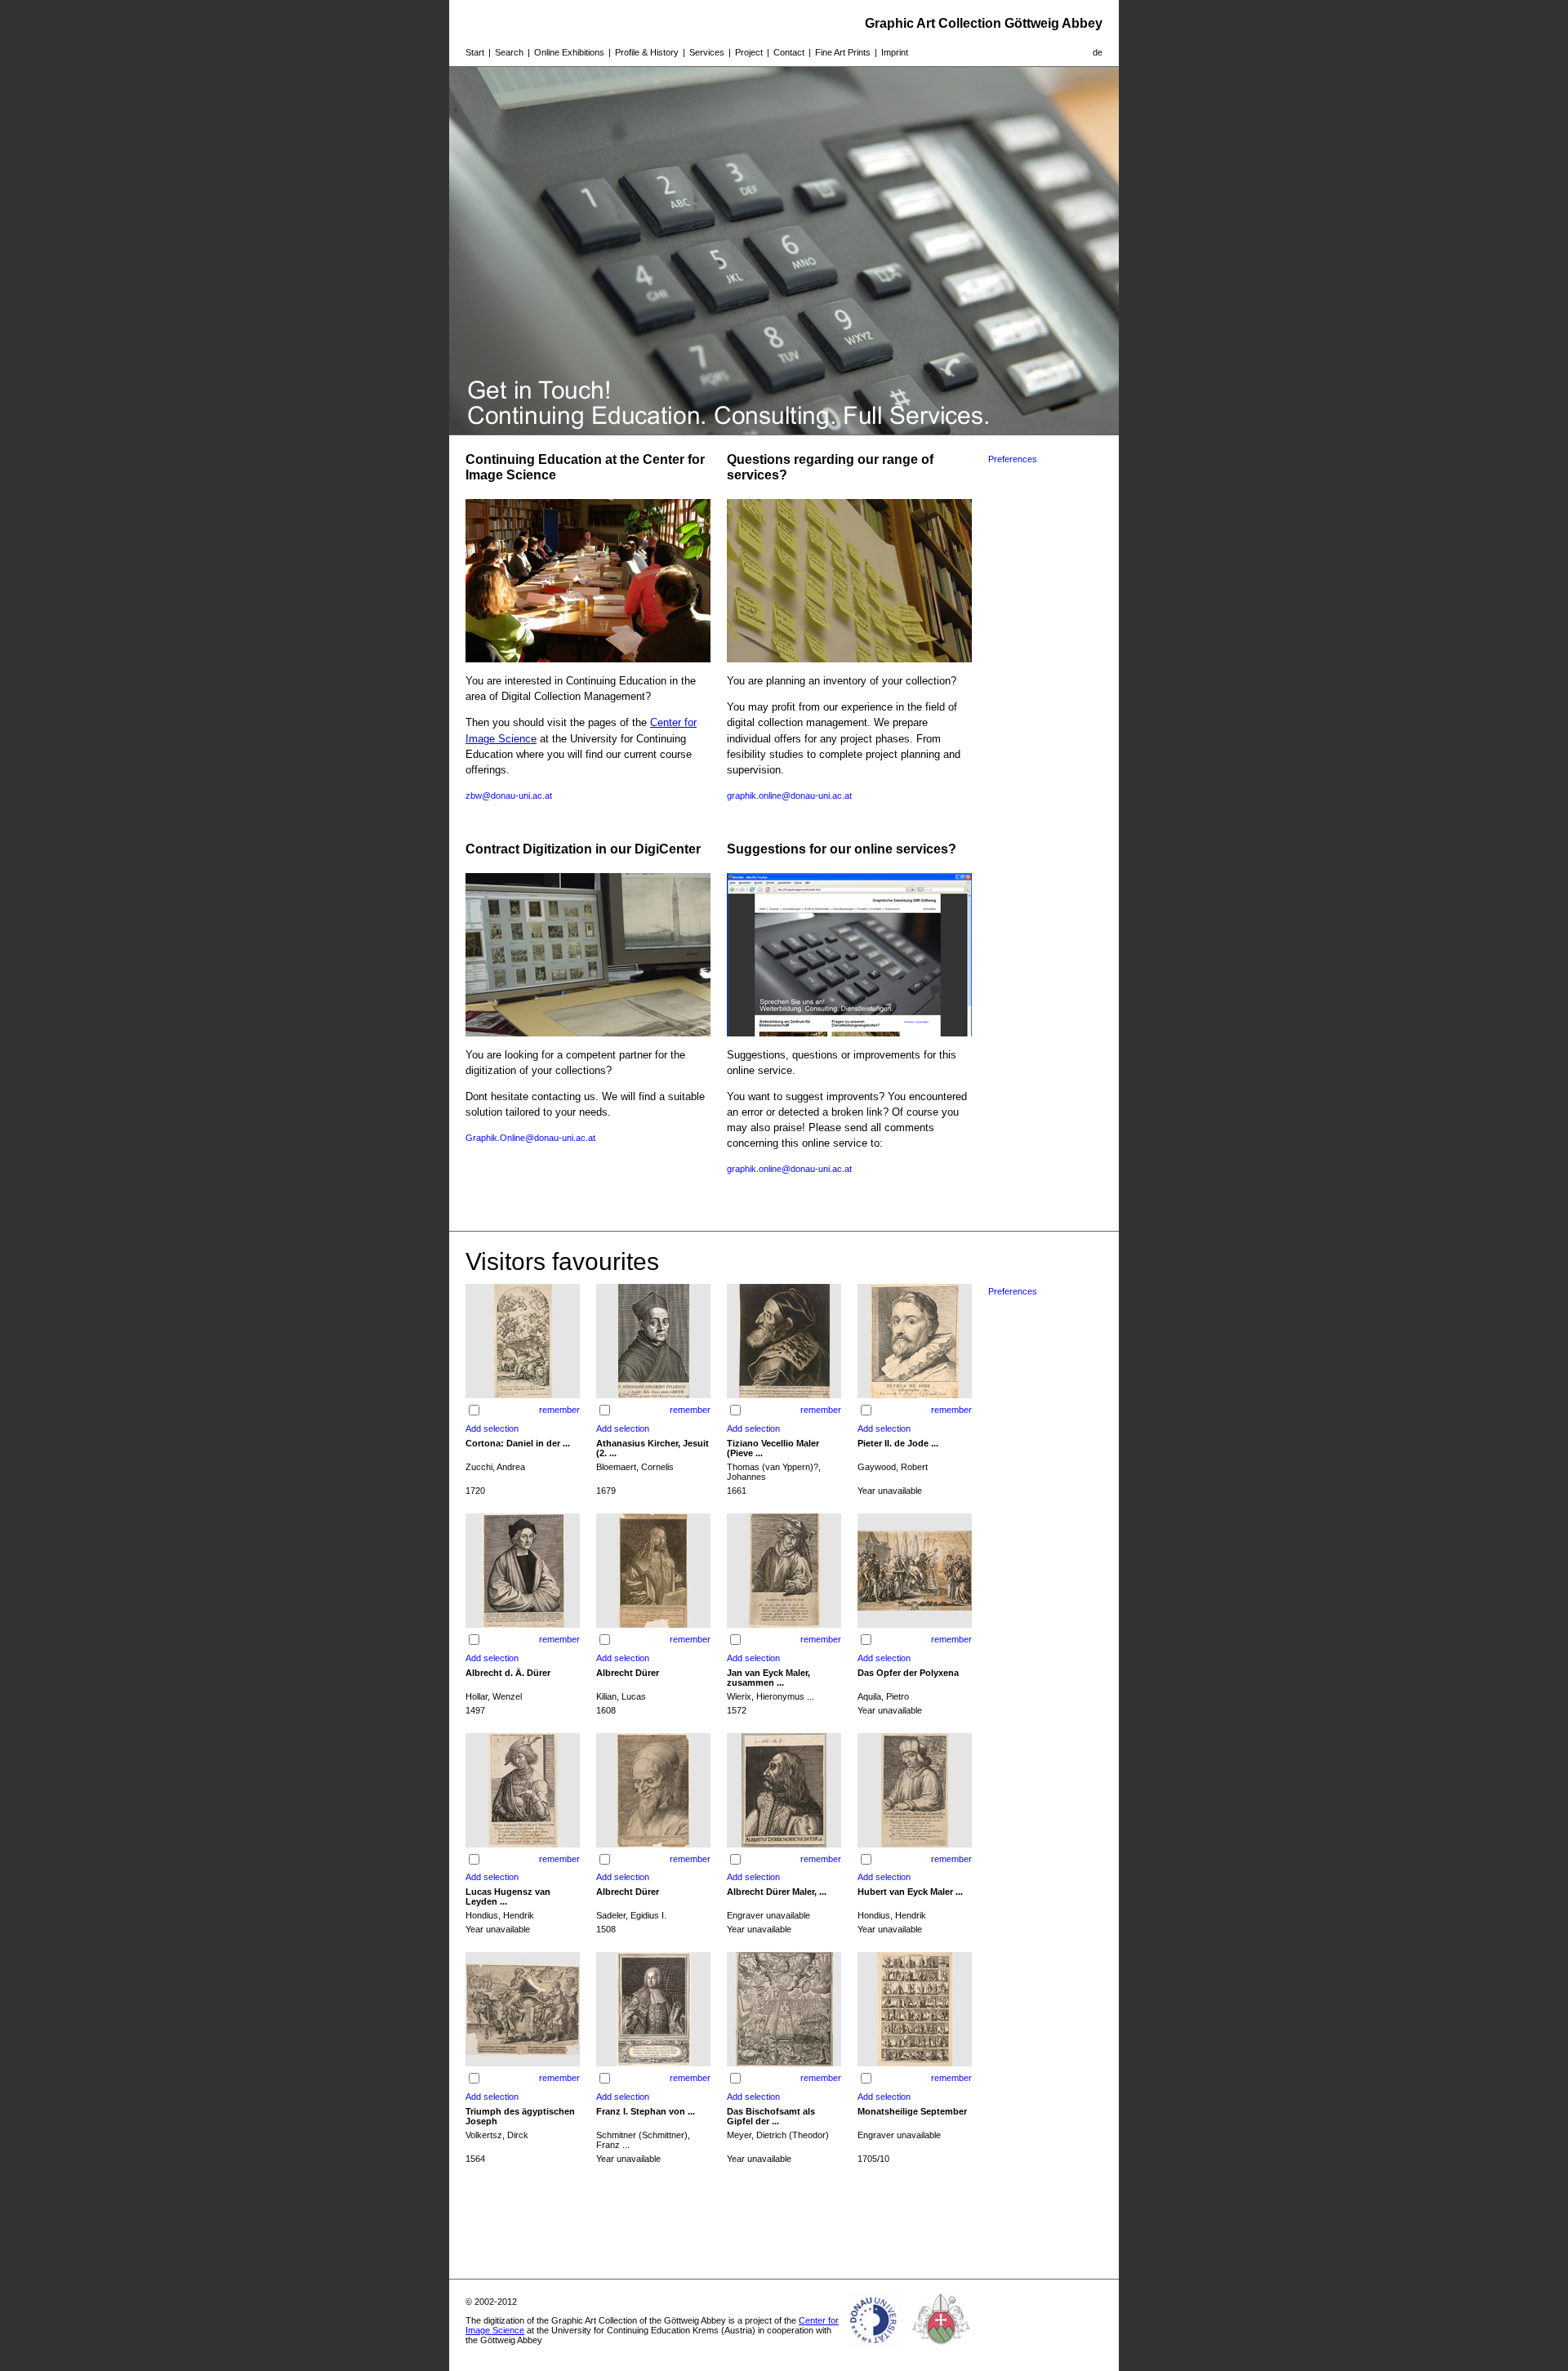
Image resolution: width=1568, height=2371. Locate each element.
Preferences (1013, 459)
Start (475, 52)
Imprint (895, 52)
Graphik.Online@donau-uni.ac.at (530, 1138)
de (1098, 52)
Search (509, 52)
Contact (789, 52)
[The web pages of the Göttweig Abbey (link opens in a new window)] (942, 2350)
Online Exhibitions (569, 52)
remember (559, 1410)
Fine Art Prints (843, 52)
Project (749, 52)
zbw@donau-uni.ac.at (509, 796)
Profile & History (647, 52)
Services (707, 52)
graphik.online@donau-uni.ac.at (789, 796)
